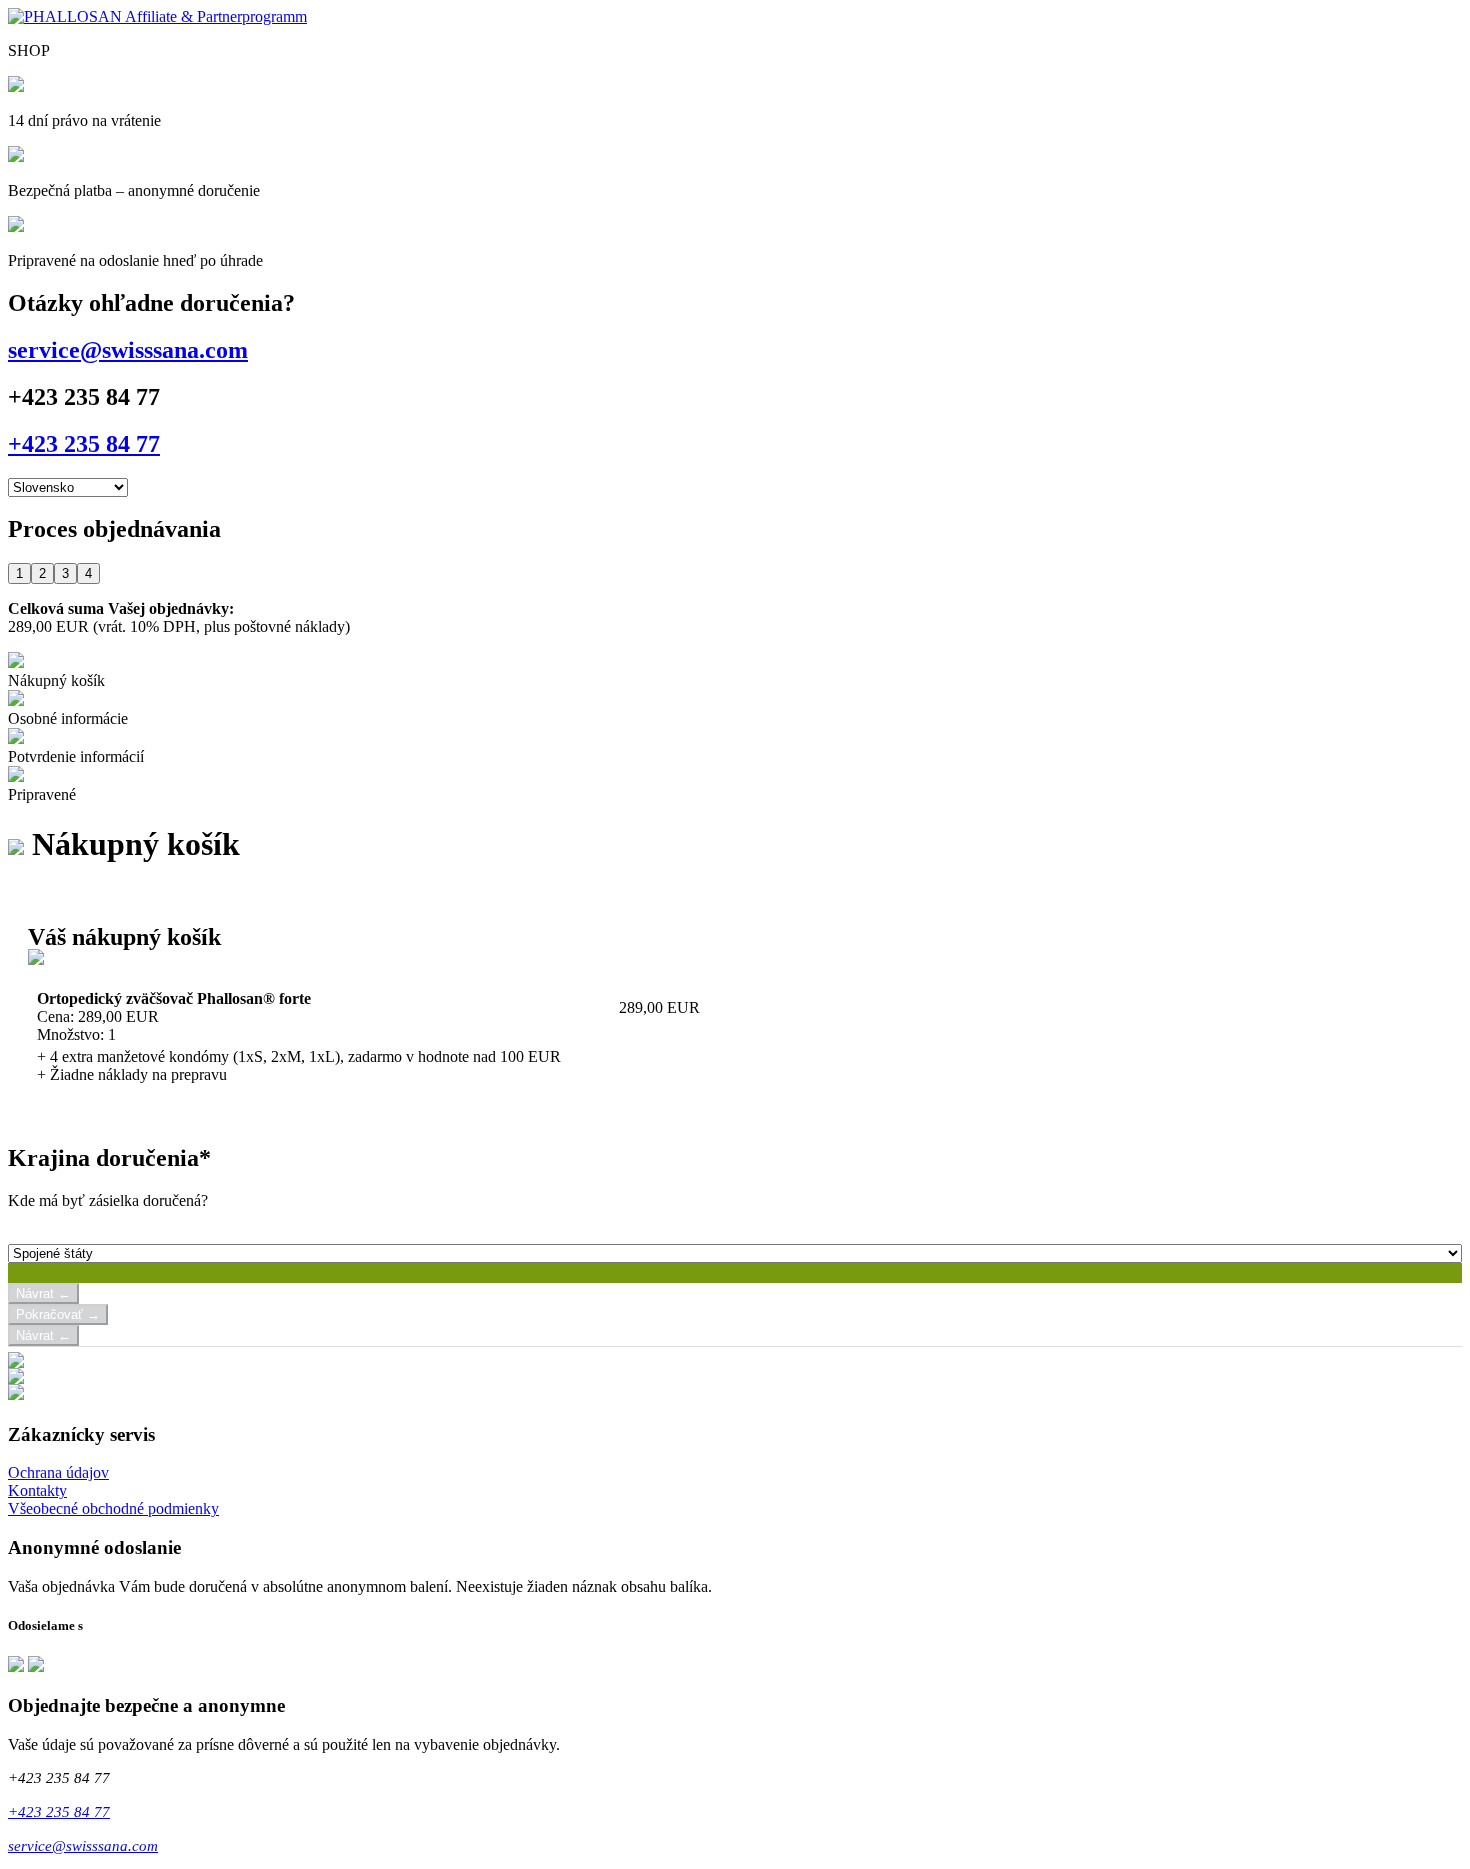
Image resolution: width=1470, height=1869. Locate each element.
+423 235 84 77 (84, 444)
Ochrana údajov (58, 1472)
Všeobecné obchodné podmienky (113, 1508)
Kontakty (37, 1490)
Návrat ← (43, 1293)
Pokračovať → (58, 1314)
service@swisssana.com (128, 350)
